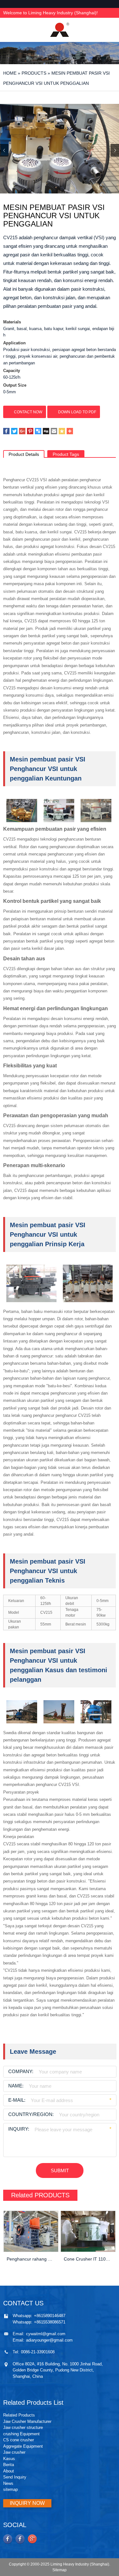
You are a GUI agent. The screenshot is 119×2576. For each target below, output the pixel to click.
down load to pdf (77, 412)
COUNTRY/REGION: (31, 2114)
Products (34, 73)
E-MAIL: (17, 2100)
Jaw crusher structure (23, 2427)
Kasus (9, 2459)
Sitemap (60, 2570)
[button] (115, 150)
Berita (9, 2465)
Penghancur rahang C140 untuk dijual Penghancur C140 (31, 2259)
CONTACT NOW (28, 412)
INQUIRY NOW (27, 2503)
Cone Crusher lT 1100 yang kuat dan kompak (88, 2259)
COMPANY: (21, 2071)
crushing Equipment (21, 2434)
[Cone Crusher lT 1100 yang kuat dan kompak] (88, 2231)
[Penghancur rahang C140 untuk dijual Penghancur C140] (31, 2231)
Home (10, 73)
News (8, 2483)
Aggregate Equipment (23, 2446)
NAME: (16, 2086)
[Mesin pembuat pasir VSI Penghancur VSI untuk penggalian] (60, 149)
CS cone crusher (19, 2440)
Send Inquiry (15, 2477)
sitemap (10, 2489)
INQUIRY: (19, 2129)
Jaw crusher (14, 2452)
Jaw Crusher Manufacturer (27, 2421)
